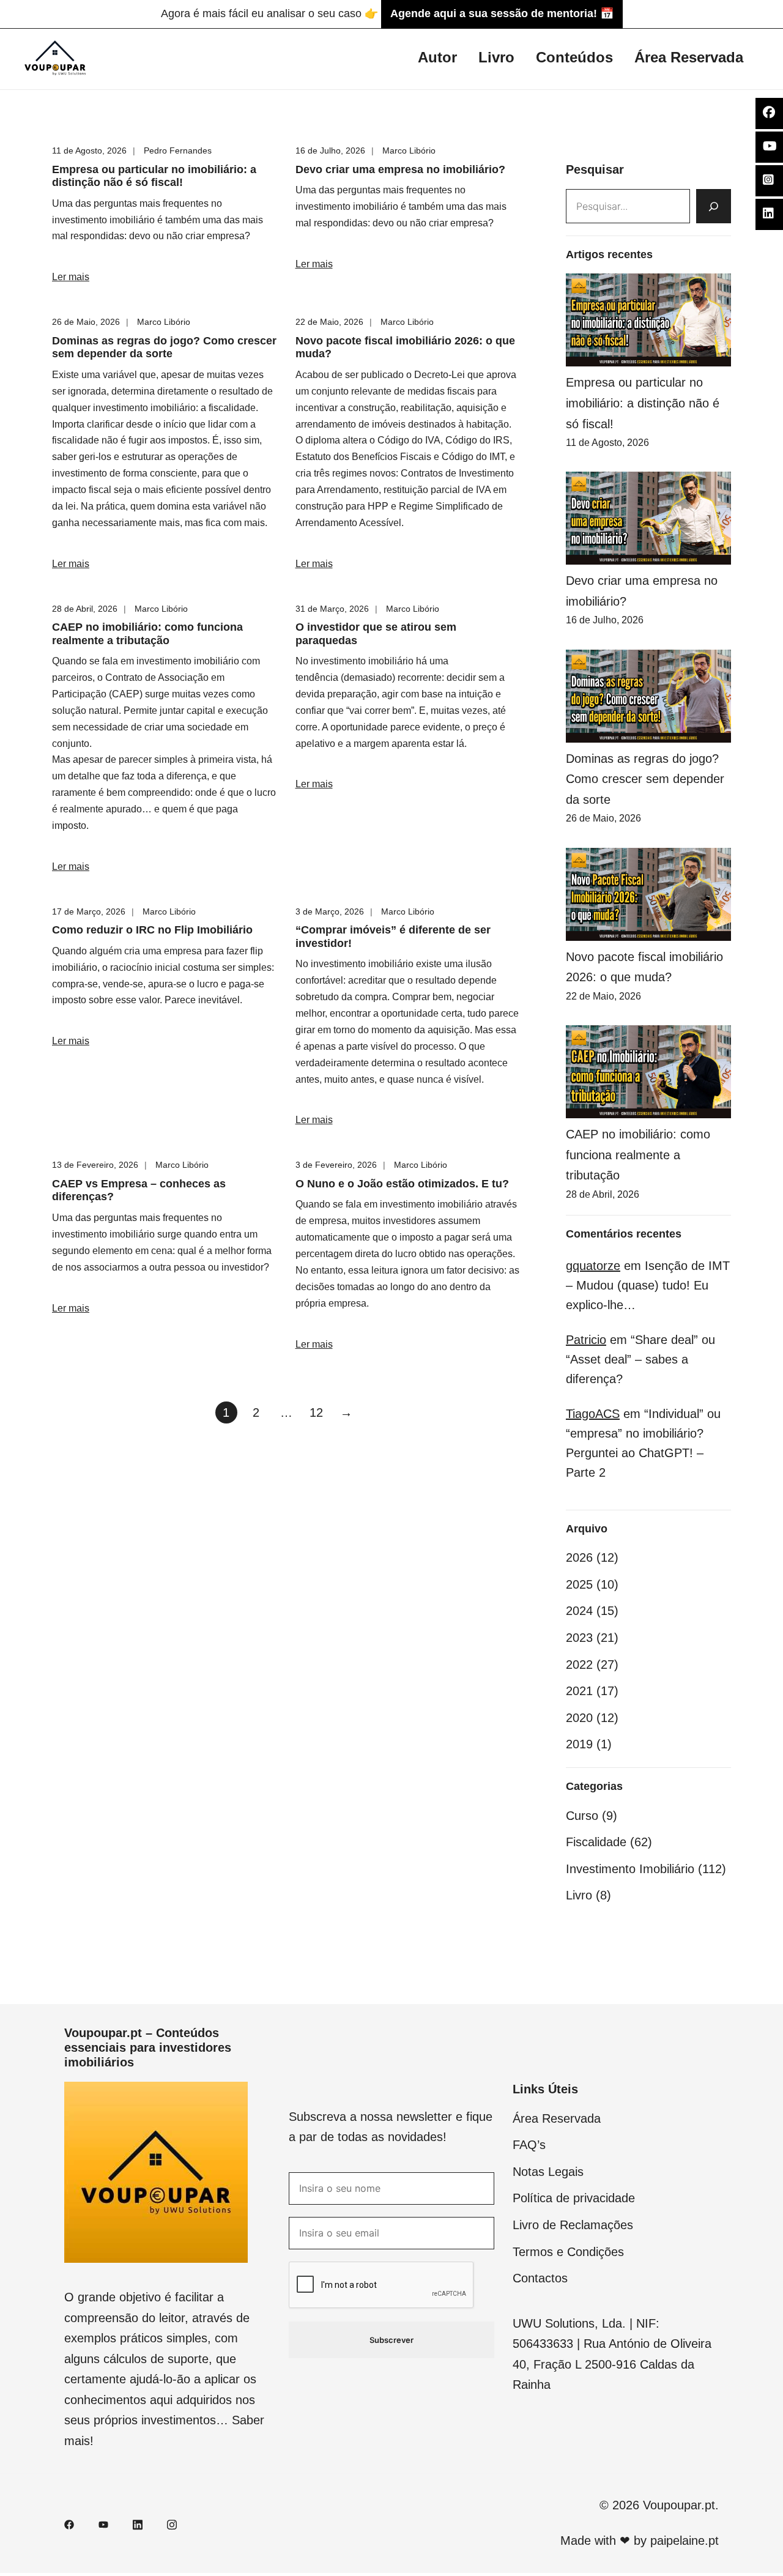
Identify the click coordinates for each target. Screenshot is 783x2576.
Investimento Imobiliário (630, 1869)
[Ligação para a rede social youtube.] (103, 2523)
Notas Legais (548, 2172)
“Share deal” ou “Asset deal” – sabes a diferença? (640, 1359)
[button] (571, 149)
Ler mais (71, 277)
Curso (582, 1816)
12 (316, 1412)
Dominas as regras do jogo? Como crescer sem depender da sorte (164, 347)
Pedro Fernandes (178, 150)
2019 (579, 1744)
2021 (579, 1691)
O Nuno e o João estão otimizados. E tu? (402, 1184)
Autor (437, 57)
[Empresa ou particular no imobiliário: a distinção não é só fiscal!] (648, 320)
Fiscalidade (596, 1842)
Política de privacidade (574, 2198)
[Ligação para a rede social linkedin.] (138, 2523)
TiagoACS (593, 1414)
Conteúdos (574, 57)
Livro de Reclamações (573, 2225)
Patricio (586, 1340)
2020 (579, 1718)
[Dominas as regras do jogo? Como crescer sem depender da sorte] (648, 696)
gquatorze (593, 1266)
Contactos (540, 2278)
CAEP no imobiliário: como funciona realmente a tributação (147, 634)
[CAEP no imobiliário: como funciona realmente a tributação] (648, 1072)
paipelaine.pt (685, 2541)
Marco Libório (409, 150)
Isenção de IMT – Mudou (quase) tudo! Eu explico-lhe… (648, 1285)
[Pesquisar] (714, 206)
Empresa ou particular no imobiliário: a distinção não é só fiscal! (154, 176)
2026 (579, 1557)
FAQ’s (529, 2145)
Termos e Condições (568, 2252)
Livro (496, 57)
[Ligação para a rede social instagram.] (172, 2523)
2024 (579, 1611)
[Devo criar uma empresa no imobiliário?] (648, 518)
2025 (579, 1584)
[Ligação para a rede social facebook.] (69, 2523)
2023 (579, 1638)
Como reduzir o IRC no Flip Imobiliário (152, 930)
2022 (579, 1665)
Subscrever (391, 2340)
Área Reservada (689, 57)
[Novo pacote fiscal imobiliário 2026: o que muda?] (648, 894)
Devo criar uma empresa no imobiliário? (400, 169)
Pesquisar (595, 169)
